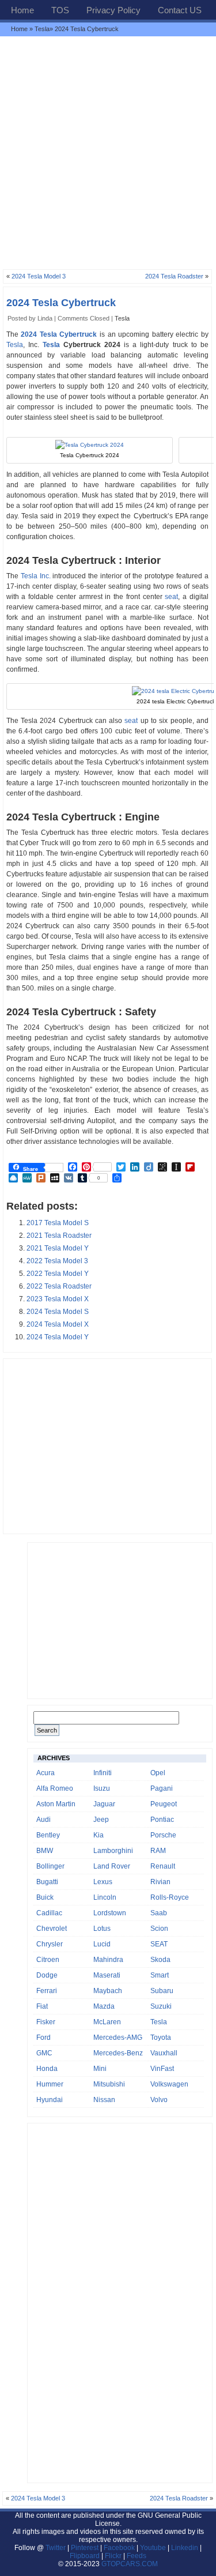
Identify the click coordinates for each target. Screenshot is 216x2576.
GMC (44, 2053)
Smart (160, 1975)
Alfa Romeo (55, 1788)
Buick (45, 1897)
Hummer (50, 2084)
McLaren (107, 2022)
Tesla (42, 29)
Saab (159, 1913)
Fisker (46, 2022)
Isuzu (102, 1788)
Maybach (108, 1991)
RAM (158, 1851)
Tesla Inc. (36, 576)
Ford (43, 2038)
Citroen (48, 1960)
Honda (47, 2069)
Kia (98, 1835)
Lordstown (110, 1913)
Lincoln (105, 1897)
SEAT (159, 1944)
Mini (100, 2069)
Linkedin (185, 2548)
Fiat (42, 2006)
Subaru (162, 1991)
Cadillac (49, 1913)
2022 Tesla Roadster (59, 1286)
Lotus (102, 1929)
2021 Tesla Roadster (59, 1236)
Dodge (47, 1975)
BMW (45, 1851)
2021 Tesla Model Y (58, 1248)
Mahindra (108, 1960)
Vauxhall (164, 2053)
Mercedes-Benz (118, 2053)
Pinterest (85, 2548)
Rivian (160, 1882)
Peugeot (164, 1804)
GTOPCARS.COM (130, 2564)
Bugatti (47, 1882)
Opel (158, 1773)
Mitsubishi (109, 2084)
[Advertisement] (108, 152)
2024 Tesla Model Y (58, 1337)
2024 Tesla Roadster (174, 276)
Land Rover (112, 1866)
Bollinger (50, 1866)
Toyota (161, 2038)
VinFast (162, 2069)
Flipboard (85, 2556)
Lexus (103, 1882)
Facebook (119, 2548)
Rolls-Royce (170, 1897)
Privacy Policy (113, 10)
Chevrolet (52, 1929)
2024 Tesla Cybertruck (61, 303)
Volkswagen (169, 2084)
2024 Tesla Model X (58, 1324)
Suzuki (161, 2006)
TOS (60, 10)
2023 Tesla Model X (58, 1299)
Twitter (56, 2548)
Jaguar (104, 1804)
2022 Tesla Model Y (58, 1274)
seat (171, 597)
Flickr (113, 2556)
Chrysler (50, 1944)
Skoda (160, 1960)
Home (22, 10)
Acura (46, 1773)
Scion (159, 1929)
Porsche (163, 1835)
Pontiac (162, 1820)
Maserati (107, 1975)
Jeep (101, 1820)
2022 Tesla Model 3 (57, 1261)
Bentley (48, 1835)
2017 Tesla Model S (58, 1223)
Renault (163, 1866)
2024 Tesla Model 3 (39, 276)
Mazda (104, 2006)
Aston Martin (56, 1804)
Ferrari (47, 1991)
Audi (43, 1820)
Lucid (102, 1944)
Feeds (137, 2556)
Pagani (162, 1788)
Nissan (104, 2100)
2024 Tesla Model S (58, 1312)
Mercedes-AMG (118, 2038)
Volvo (159, 2100)
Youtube (153, 2548)
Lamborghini (113, 1851)
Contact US (180, 10)
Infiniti (103, 1773)
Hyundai (50, 2100)
